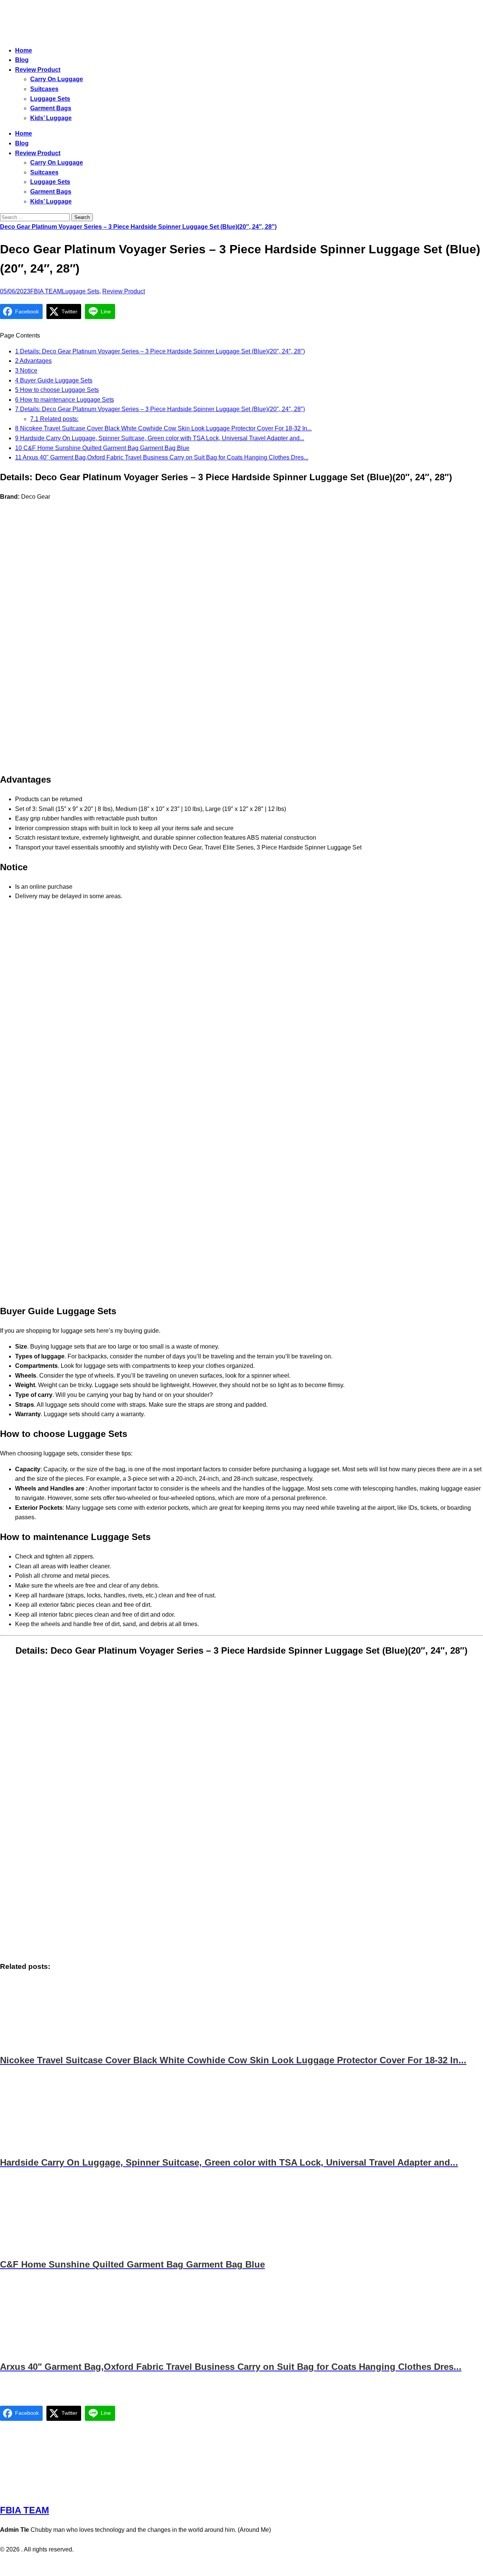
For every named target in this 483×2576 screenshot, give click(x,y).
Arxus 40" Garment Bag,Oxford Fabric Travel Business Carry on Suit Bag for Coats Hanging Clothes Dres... (162, 457)
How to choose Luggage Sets (57, 390)
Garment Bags (51, 108)
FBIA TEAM (46, 291)
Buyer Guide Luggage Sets (54, 380)
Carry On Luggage (57, 79)
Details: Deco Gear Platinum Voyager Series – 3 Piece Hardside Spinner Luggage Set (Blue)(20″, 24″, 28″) (160, 351)
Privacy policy (227, 2565)
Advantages (33, 361)
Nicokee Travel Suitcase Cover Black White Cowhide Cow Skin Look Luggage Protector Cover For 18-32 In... (163, 428)
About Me (262, 2565)
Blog (22, 60)
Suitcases (44, 89)
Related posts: (54, 419)
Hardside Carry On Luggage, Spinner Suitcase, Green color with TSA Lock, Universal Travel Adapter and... (160, 438)
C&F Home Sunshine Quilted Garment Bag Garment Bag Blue (102, 448)
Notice (26, 371)
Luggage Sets (50, 99)
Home (24, 50)
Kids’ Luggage (51, 118)
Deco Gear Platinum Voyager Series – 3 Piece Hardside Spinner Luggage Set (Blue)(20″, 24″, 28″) (138, 227)
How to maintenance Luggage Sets (65, 400)
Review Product (38, 70)
